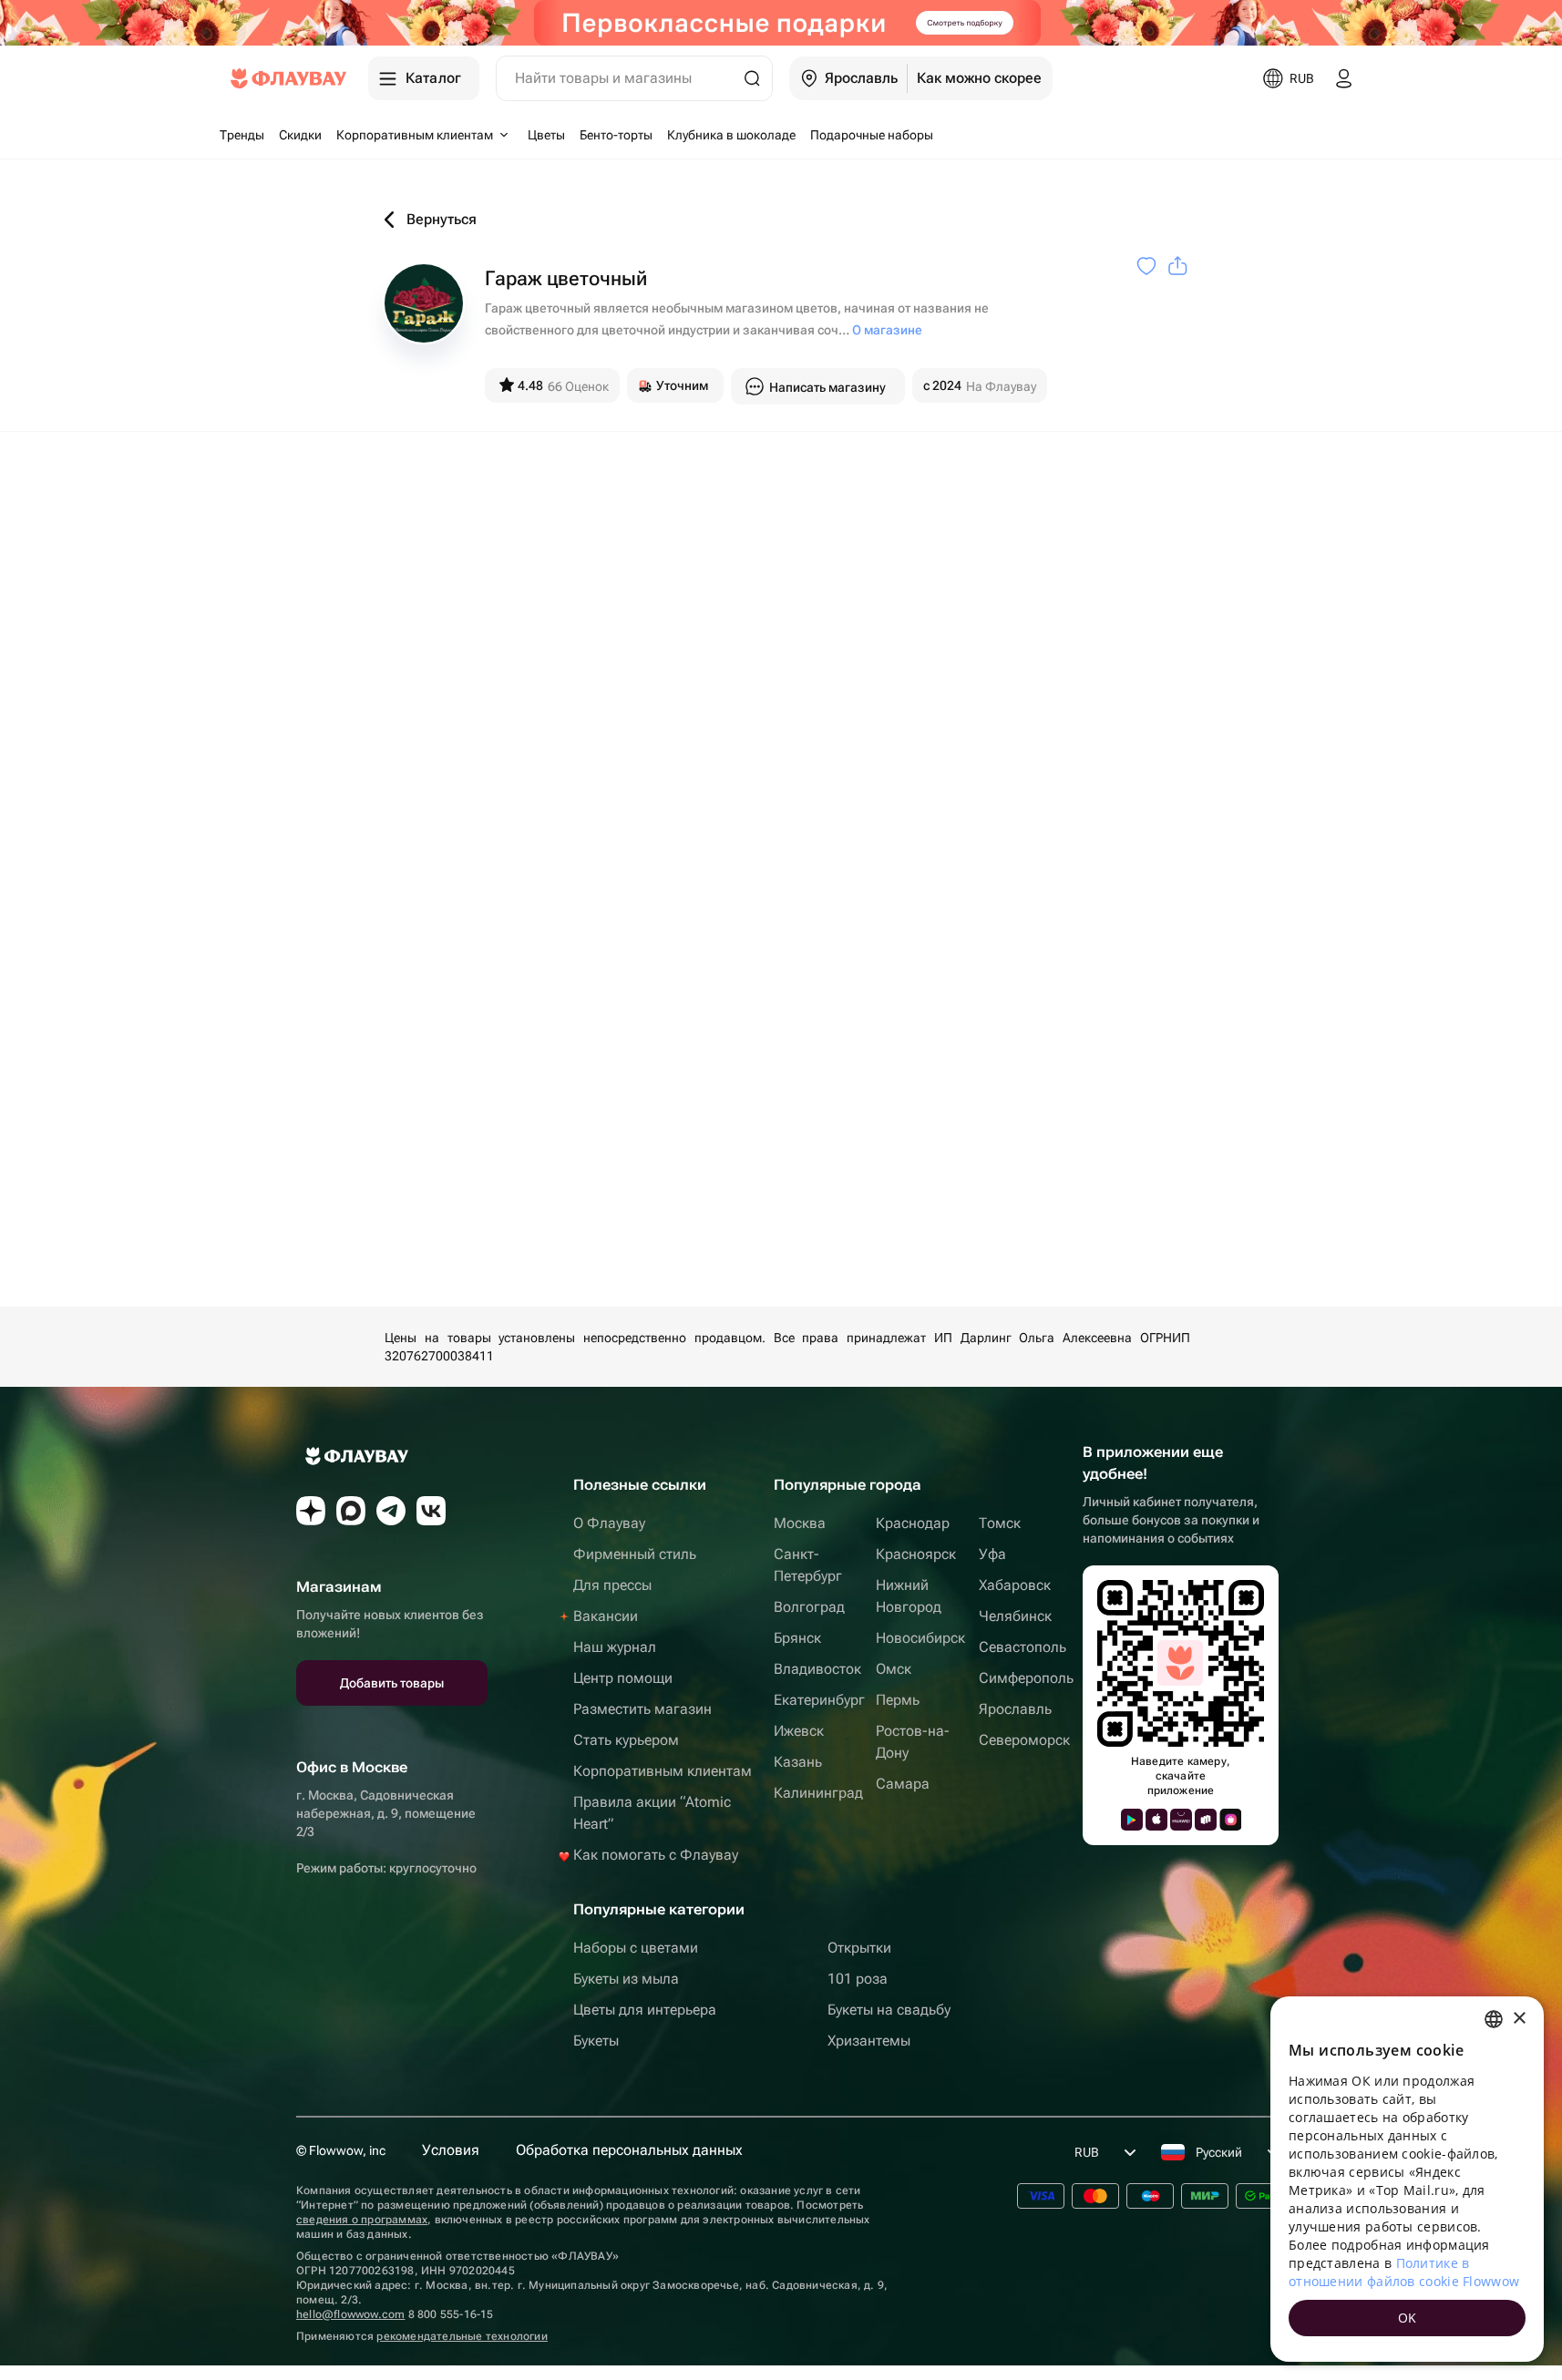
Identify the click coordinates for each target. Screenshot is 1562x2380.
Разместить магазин (642, 1709)
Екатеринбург (819, 1700)
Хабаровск (1015, 1585)
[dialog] (1407, 2179)
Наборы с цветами (636, 1948)
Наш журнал (615, 1647)
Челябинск (1015, 1616)
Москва (800, 1523)
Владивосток (817, 1669)
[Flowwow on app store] (1156, 1820)
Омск (894, 1669)
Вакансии (606, 1616)
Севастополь (1022, 1647)
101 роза (858, 1979)
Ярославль (1015, 1709)
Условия (451, 2150)
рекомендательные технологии (462, 2336)
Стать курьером (626, 1740)
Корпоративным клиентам (663, 1771)
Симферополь (1026, 1678)
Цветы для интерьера (645, 2010)
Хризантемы (869, 2041)
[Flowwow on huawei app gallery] (1181, 1820)
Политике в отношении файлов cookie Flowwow (1404, 2272)
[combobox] (1494, 2019)
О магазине (887, 330)
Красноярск (916, 1554)
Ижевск (799, 1731)
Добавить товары (392, 1683)
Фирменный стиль (635, 1554)
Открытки (859, 1948)
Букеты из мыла (626, 1979)
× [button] (1519, 2019)
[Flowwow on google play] (1132, 1820)
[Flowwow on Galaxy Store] (1230, 1820)
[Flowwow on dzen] (311, 1511)
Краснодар (913, 1523)
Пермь (898, 1700)
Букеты (596, 2041)
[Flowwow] (288, 78)
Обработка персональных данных (629, 2150)
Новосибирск (920, 1638)
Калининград (818, 1793)
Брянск (797, 1638)
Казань (798, 1762)
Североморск (1024, 1740)
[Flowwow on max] (351, 1511)
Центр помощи (623, 1678)
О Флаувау (609, 1523)
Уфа (992, 1554)
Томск (1000, 1523)
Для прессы (612, 1585)
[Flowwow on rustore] (1206, 1820)
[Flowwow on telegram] (391, 1511)
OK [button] (1408, 2318)
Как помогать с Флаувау (656, 1855)
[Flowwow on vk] (431, 1511)
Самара (903, 1784)
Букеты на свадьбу (889, 2010)
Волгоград (809, 1607)
